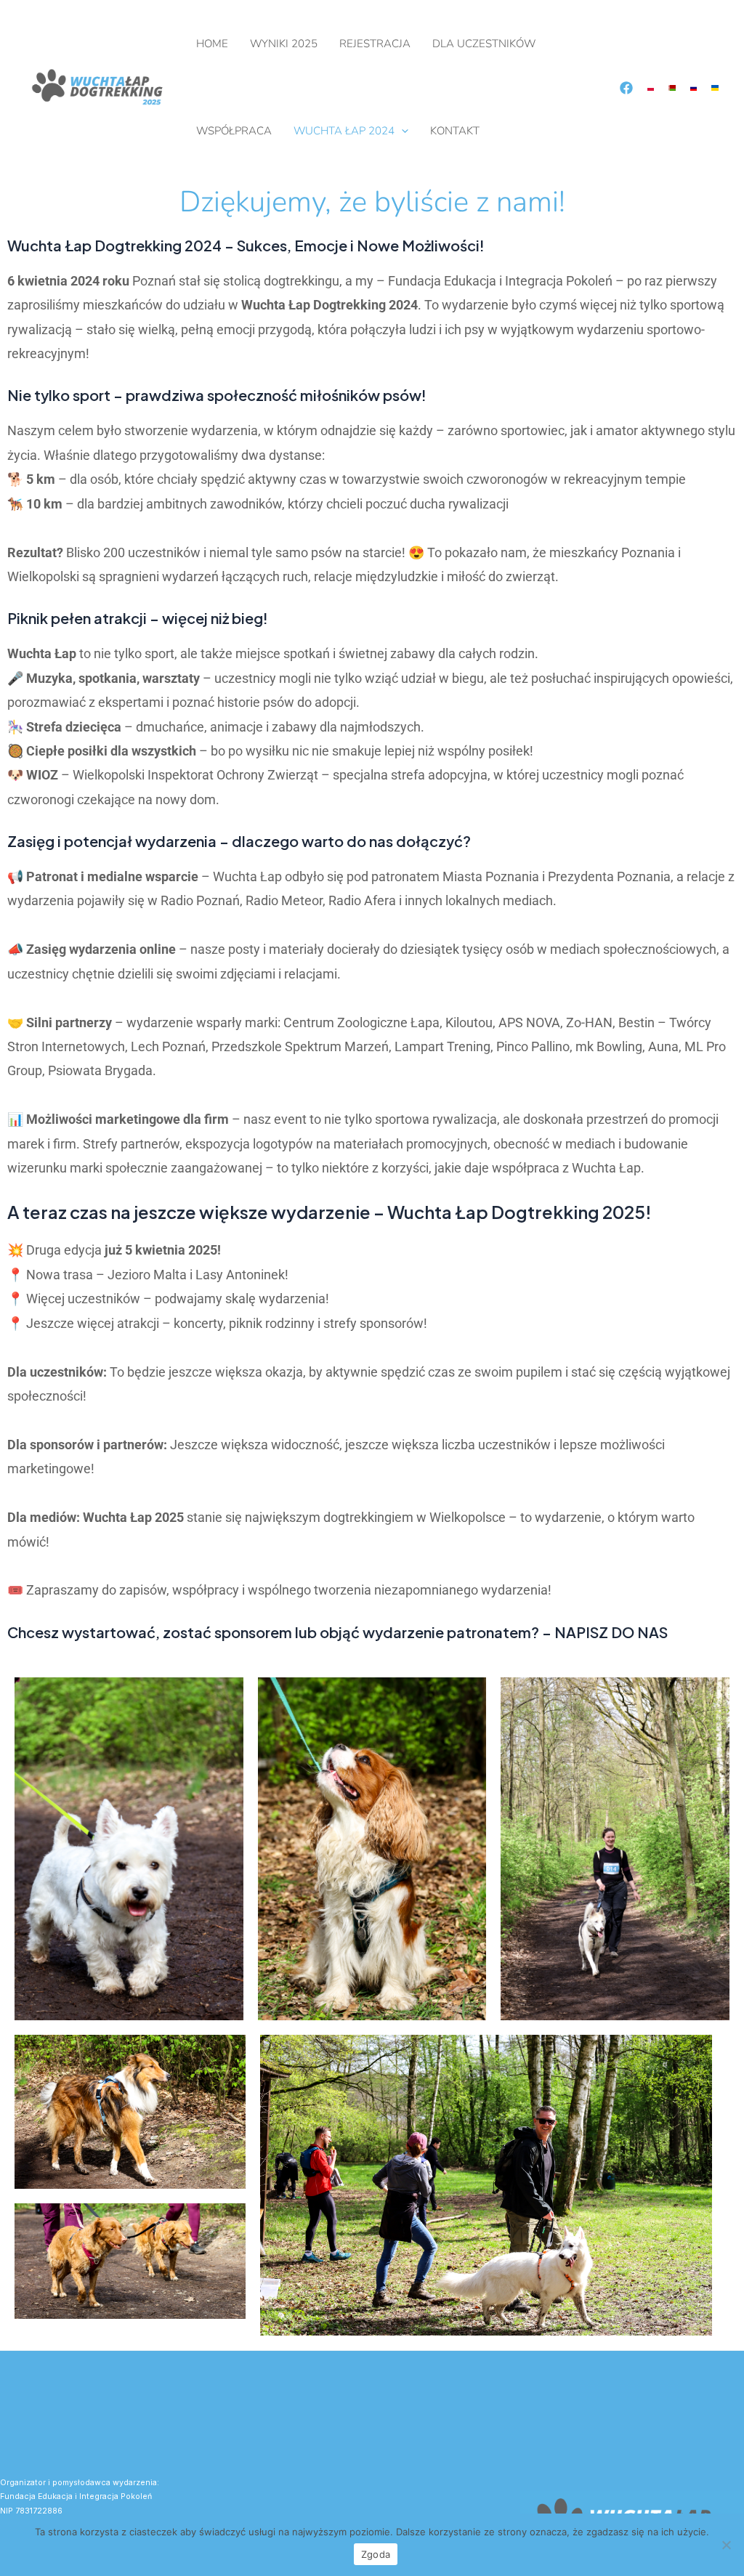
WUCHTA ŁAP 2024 (344, 131)
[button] (401, 131)
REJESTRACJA (375, 44)
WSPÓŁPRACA (234, 131)
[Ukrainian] (715, 87)
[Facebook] (626, 88)
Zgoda (376, 2554)
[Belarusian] (672, 87)
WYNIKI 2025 (284, 44)
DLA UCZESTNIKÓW (484, 44)
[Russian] (694, 87)
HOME (212, 44)
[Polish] (651, 87)
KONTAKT (455, 131)
